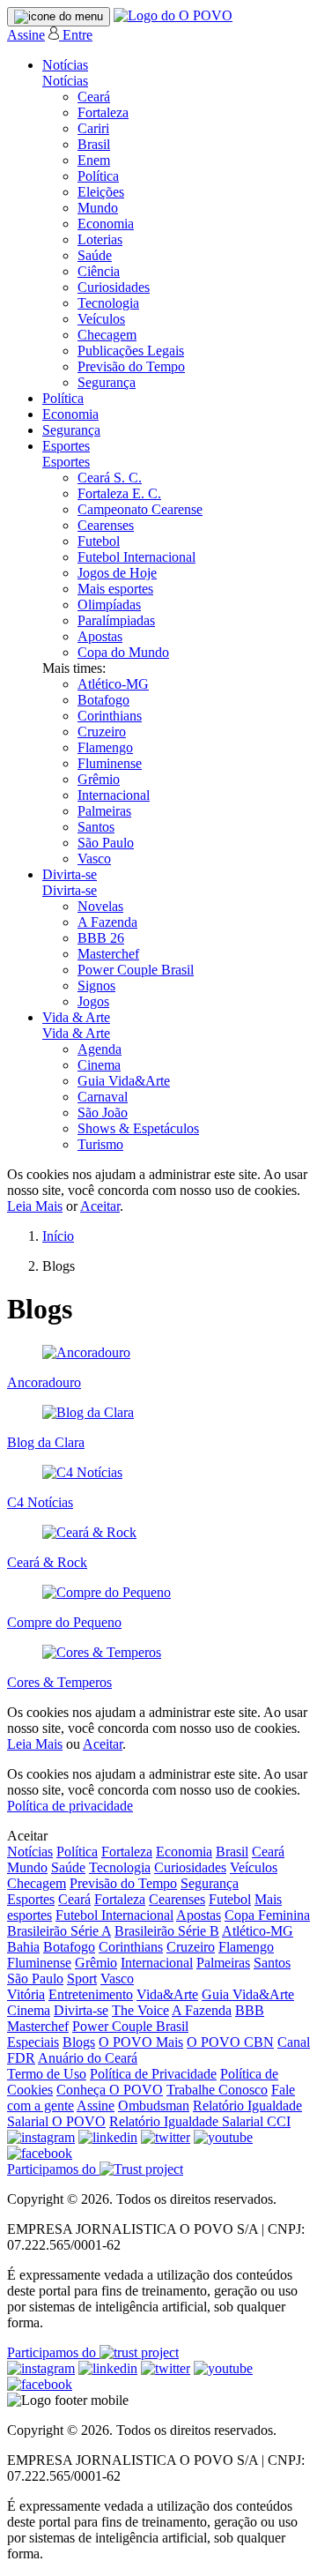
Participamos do (53, 2169)
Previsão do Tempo (131, 366)
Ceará (94, 97)
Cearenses (106, 525)
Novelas (100, 906)
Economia (106, 224)
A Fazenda (107, 922)
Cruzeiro (102, 732)
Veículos (101, 319)
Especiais (33, 2042)
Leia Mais (35, 1206)
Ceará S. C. (110, 478)
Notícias (65, 65)
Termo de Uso (47, 2074)
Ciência (99, 271)
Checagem (107, 335)
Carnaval (103, 1097)
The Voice (140, 2010)
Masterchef (108, 954)
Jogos (93, 1001)
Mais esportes (115, 589)
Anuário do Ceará (88, 2058)
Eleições (101, 192)
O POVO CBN (230, 2042)
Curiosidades (114, 287)
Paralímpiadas (116, 620)
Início (58, 1236)
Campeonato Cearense (140, 509)
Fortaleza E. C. (119, 493)
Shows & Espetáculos (138, 1128)
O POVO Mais (141, 2042)
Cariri (93, 128)
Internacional (114, 795)
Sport (82, 1979)
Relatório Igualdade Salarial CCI (200, 2121)
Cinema (99, 1065)
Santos (96, 827)
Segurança (107, 382)
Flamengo (105, 747)
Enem (94, 160)
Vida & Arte (76, 1017)
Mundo (98, 208)
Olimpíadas (109, 605)
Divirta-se (70, 874)
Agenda (100, 1049)
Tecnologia (108, 303)
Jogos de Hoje (117, 573)
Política (98, 176)
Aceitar (100, 1206)
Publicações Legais (131, 351)
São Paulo (106, 843)
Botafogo (103, 700)
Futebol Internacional (136, 557)
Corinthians (110, 716)
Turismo (100, 1144)
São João (103, 1113)
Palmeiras (104, 811)
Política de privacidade (70, 1806)
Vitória (26, 1994)
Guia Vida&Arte (124, 1081)
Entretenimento (91, 1994)
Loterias (100, 239)
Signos (96, 986)
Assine (26, 35)
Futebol (99, 541)
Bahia (23, 1947)
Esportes (66, 446)
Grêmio (99, 779)
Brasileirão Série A (59, 1931)
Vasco (94, 859)
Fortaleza (103, 112)
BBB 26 (101, 938)
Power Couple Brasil (136, 970)
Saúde (95, 255)
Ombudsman (154, 2106)
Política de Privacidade (153, 2074)
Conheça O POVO (110, 2090)
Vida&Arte (167, 1994)
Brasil (94, 144)
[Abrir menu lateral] (59, 17)
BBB (250, 2010)
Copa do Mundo (123, 652)
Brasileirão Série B (167, 1931)
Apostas (100, 636)
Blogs (79, 2042)
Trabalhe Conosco (217, 2090)
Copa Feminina (267, 1915)
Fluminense (110, 763)
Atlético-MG (113, 684)
